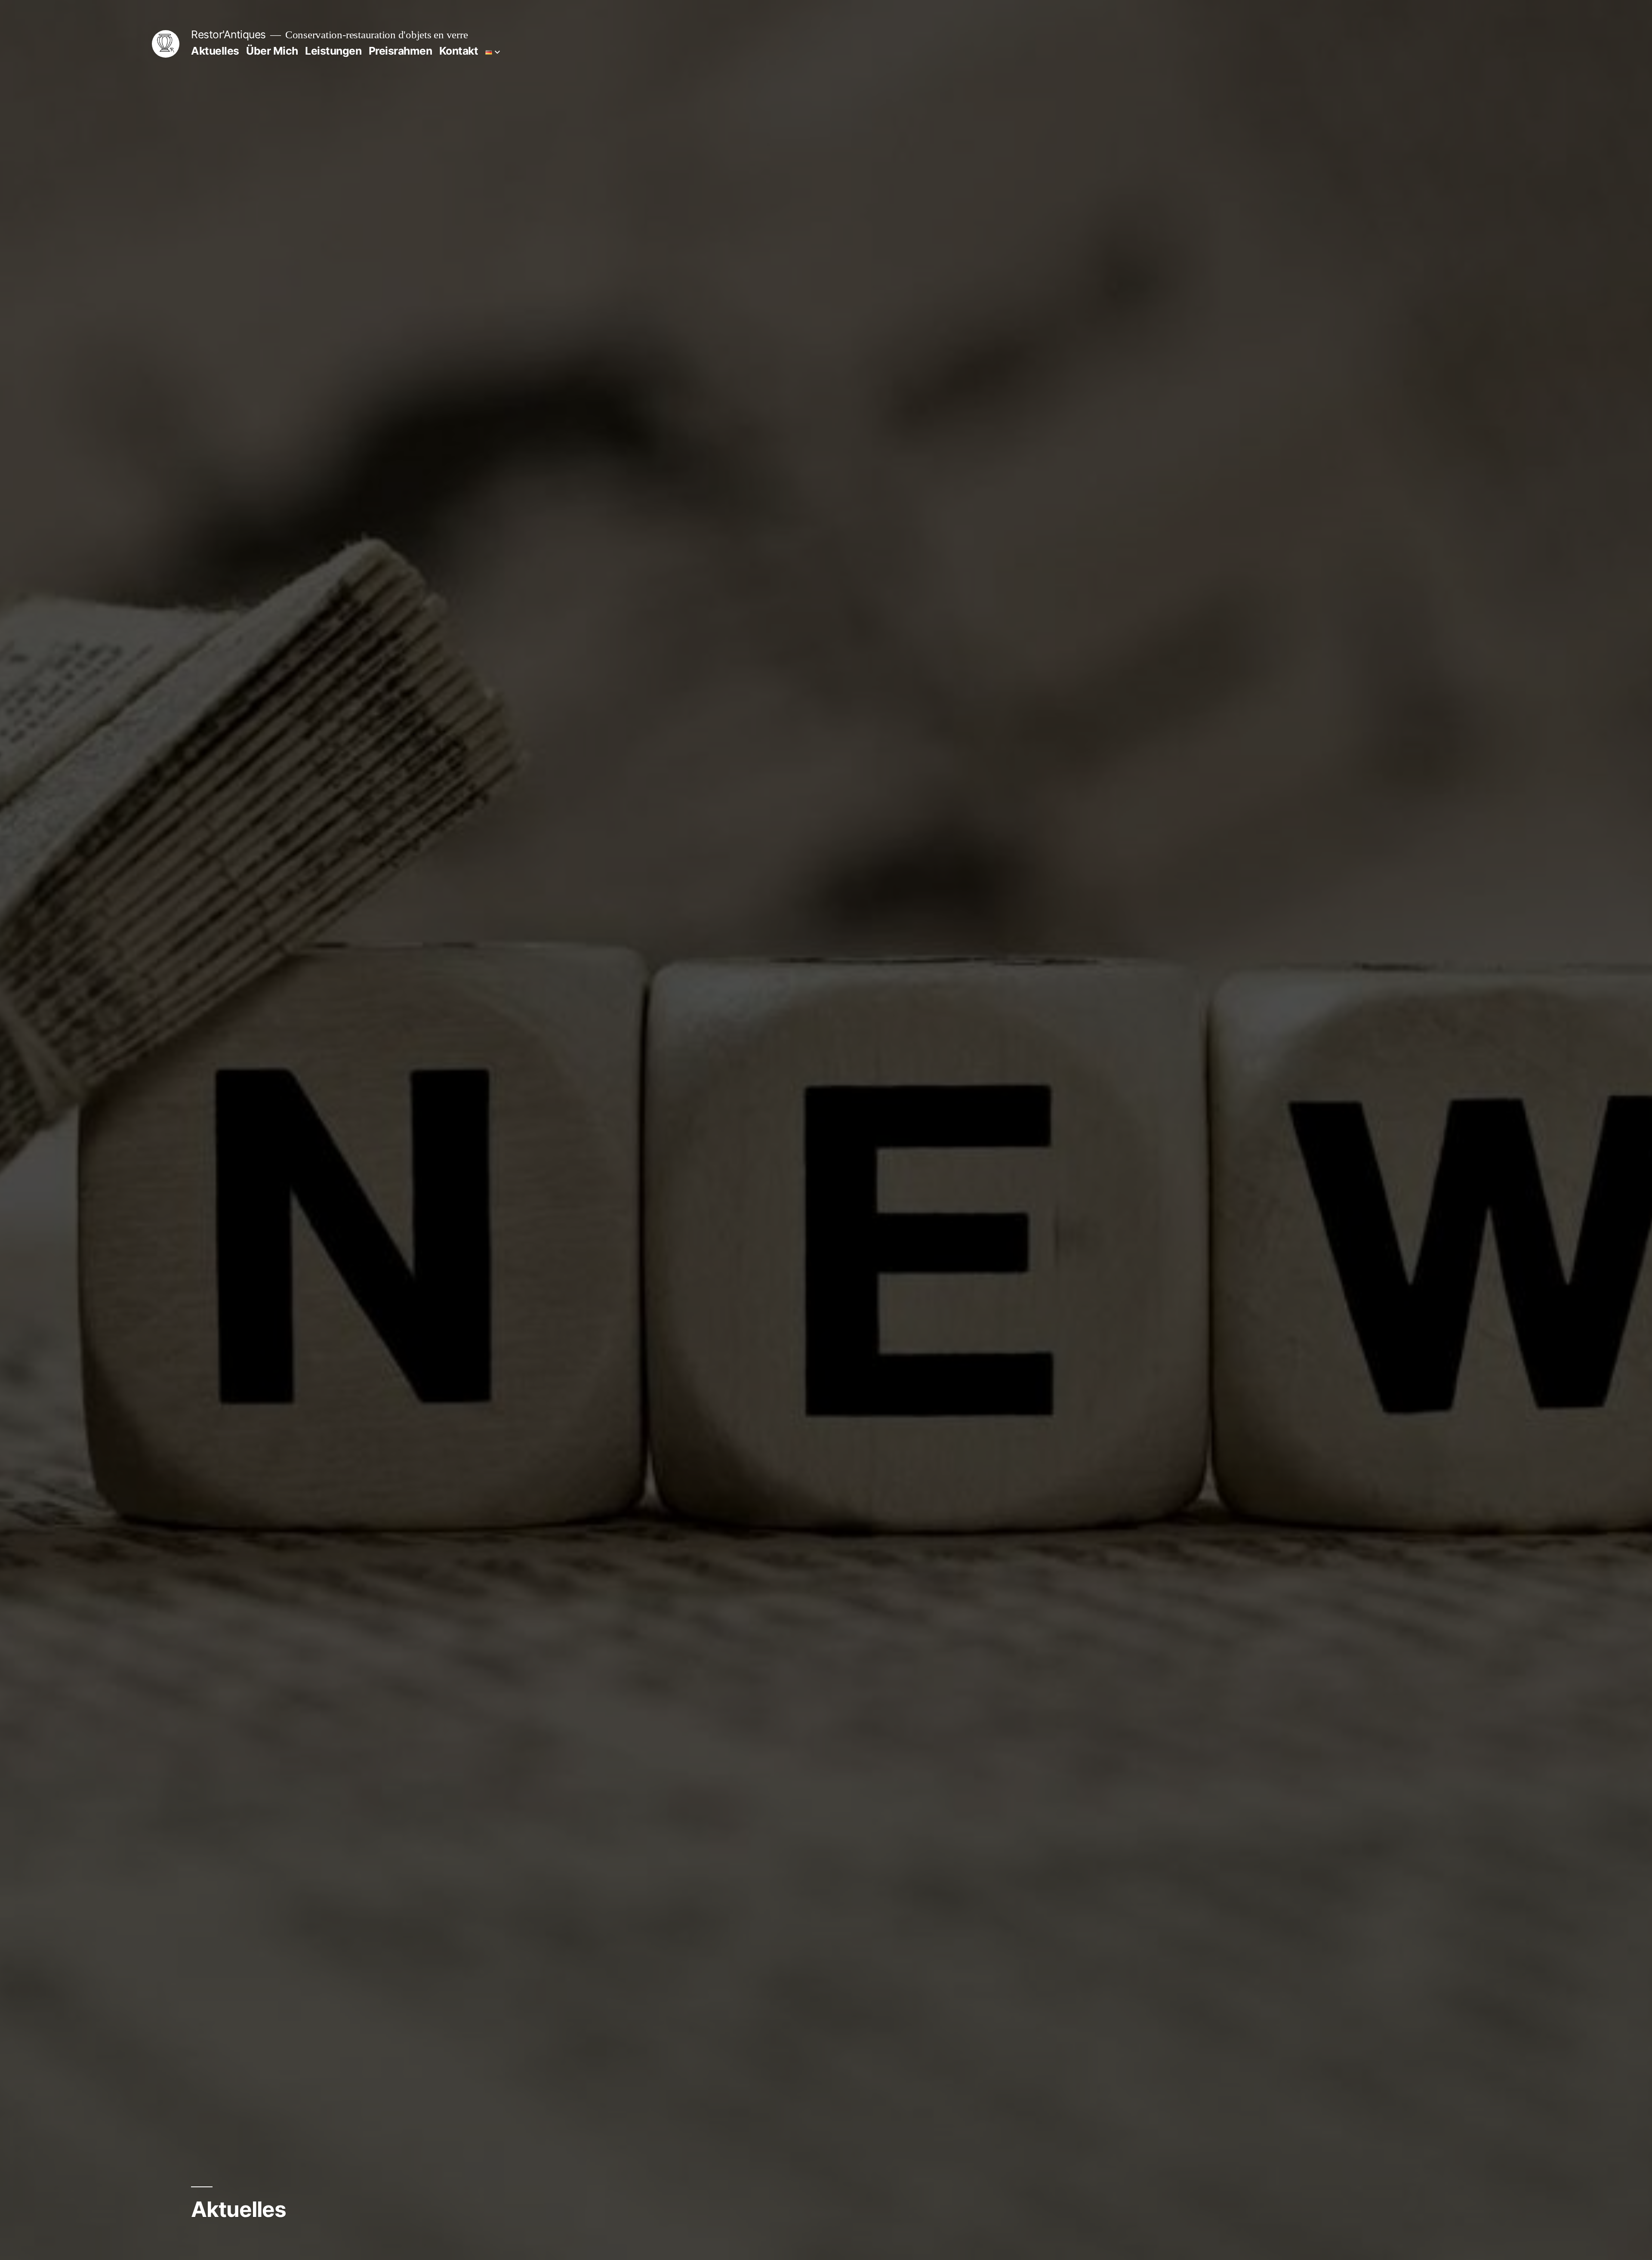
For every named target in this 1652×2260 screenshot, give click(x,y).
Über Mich (272, 51)
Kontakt (459, 51)
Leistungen (333, 51)
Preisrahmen (401, 51)
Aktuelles (215, 51)
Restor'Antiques (228, 34)
